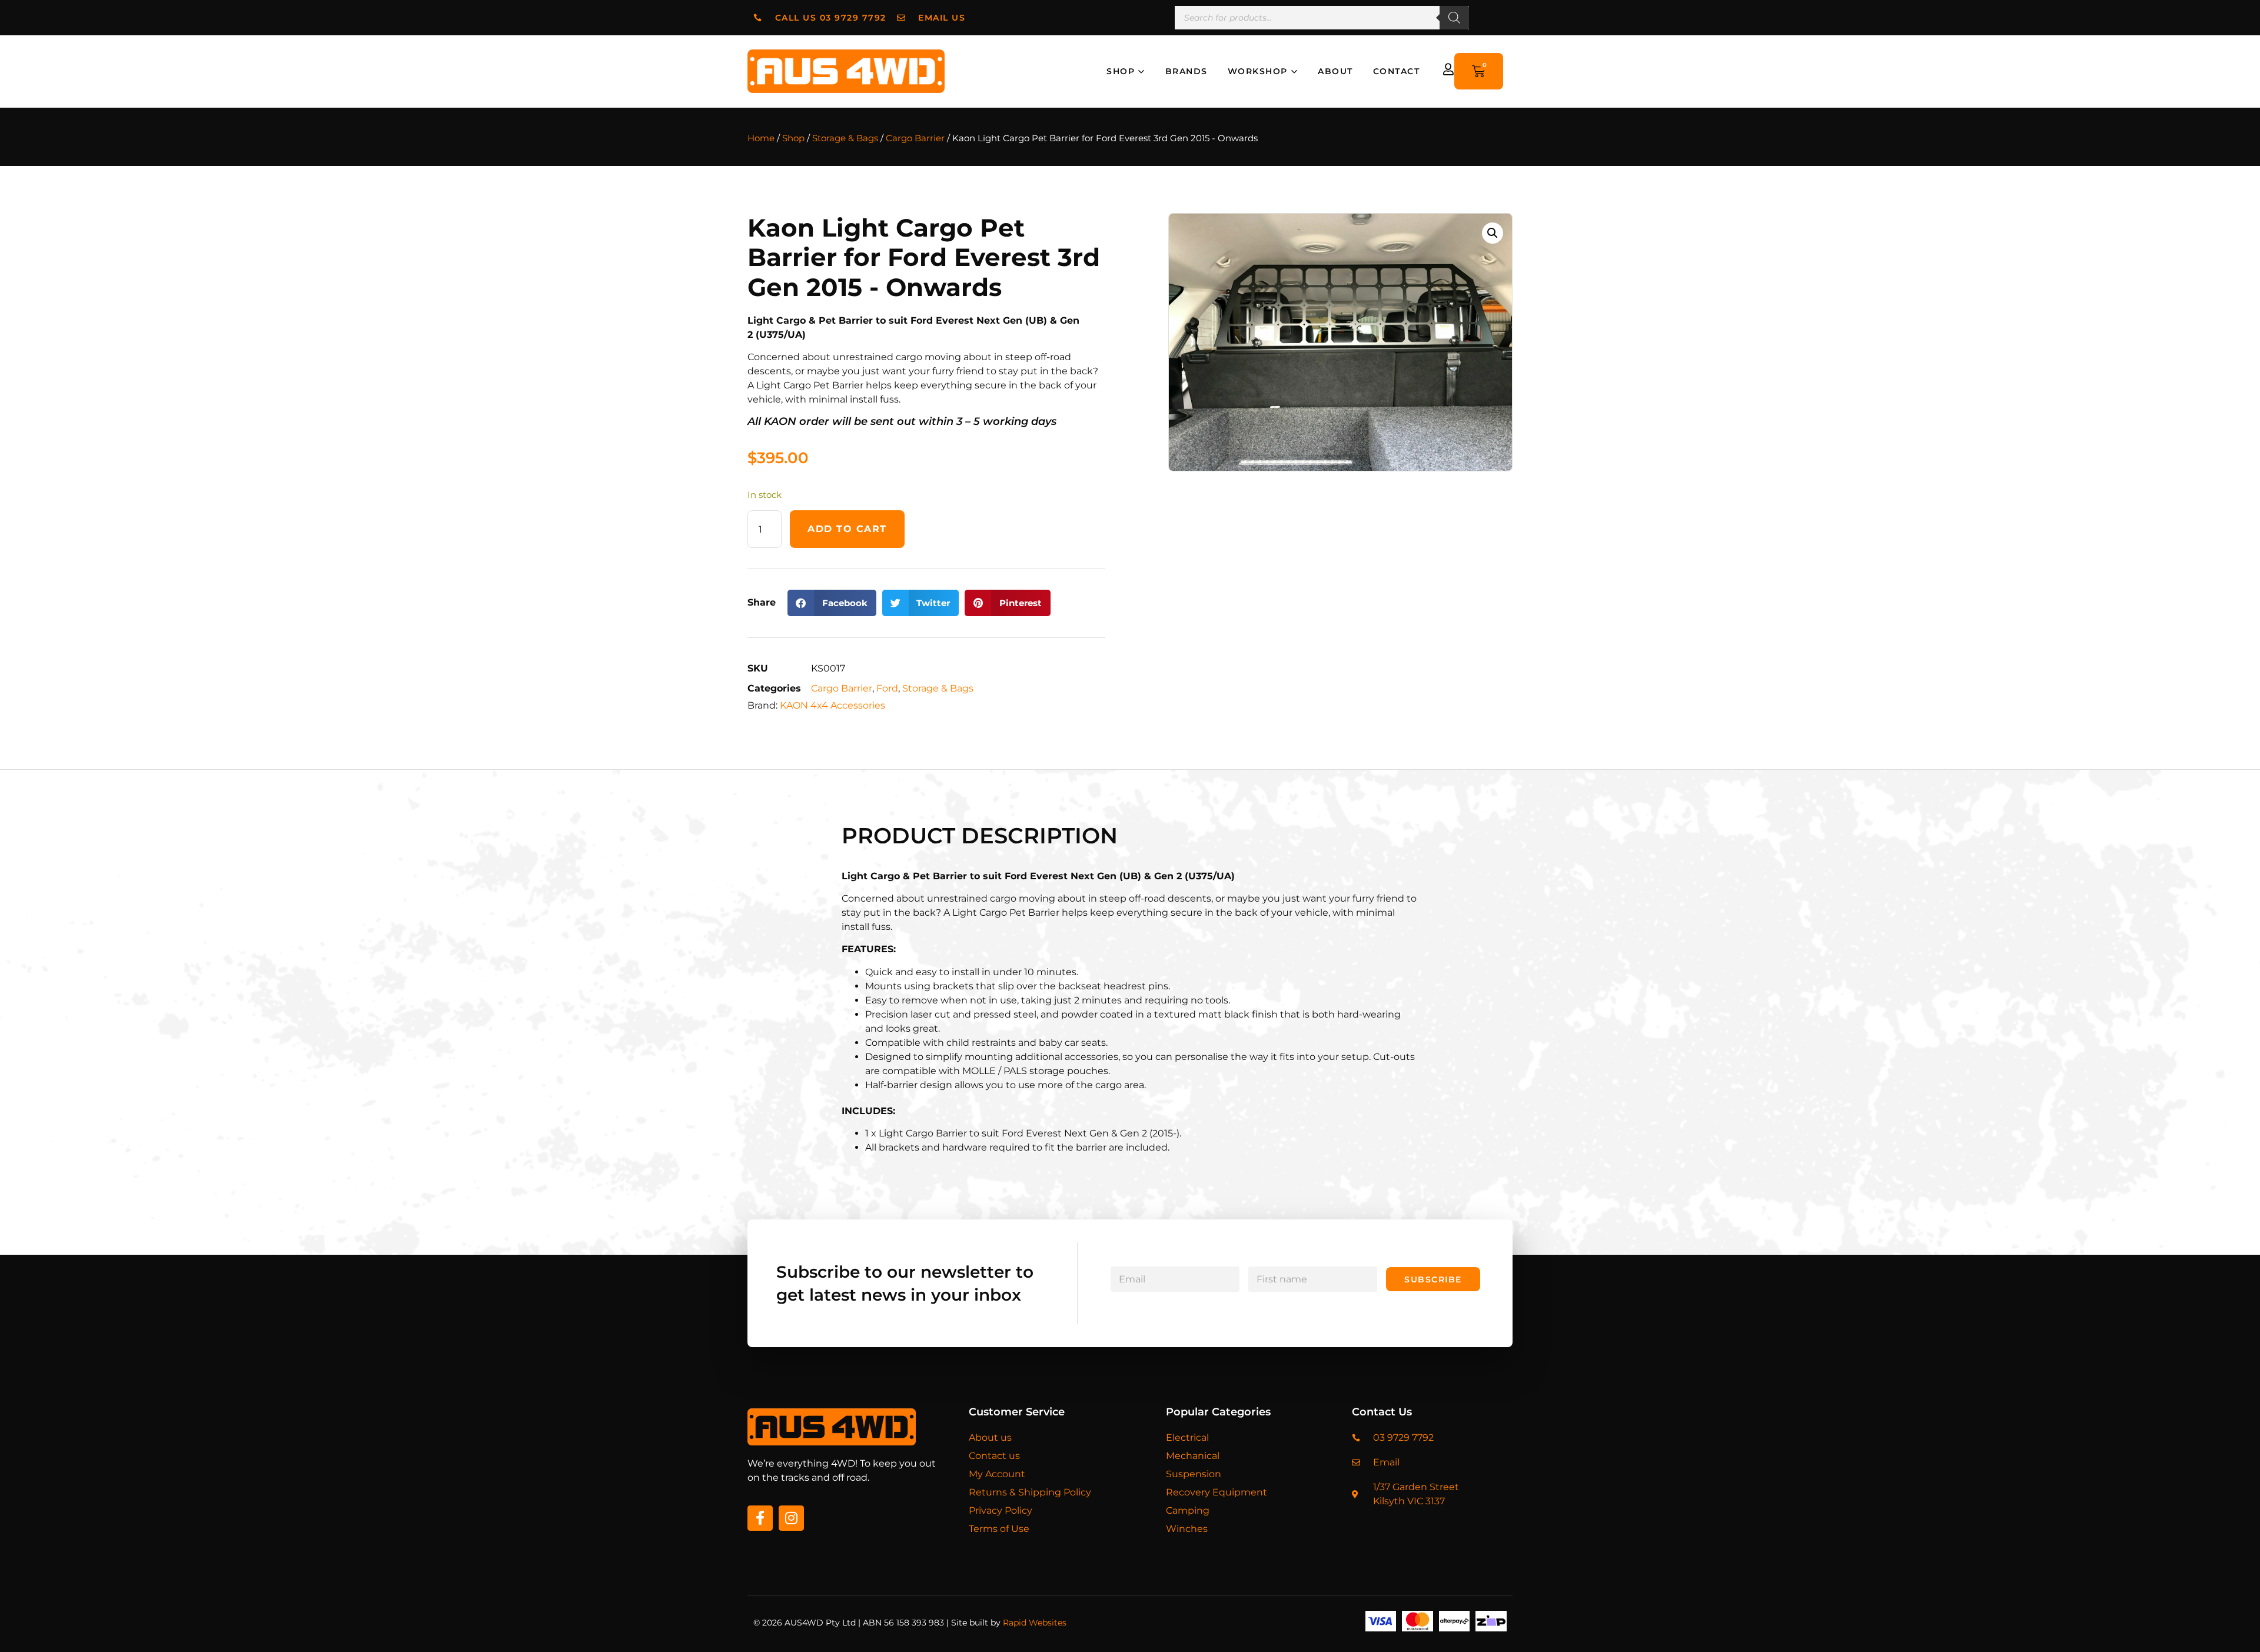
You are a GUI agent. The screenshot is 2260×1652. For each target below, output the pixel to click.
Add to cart (847, 529)
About (1335, 71)
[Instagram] (791, 1518)
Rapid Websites (1035, 1623)
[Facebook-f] (760, 1518)
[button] (832, 603)
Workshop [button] (1258, 71)
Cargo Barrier (915, 138)
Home (761, 138)
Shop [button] (1121, 71)
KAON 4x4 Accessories (832, 705)
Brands (1186, 71)
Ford (887, 688)
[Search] (1454, 18)
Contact (1397, 71)
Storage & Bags (845, 138)
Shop (793, 138)
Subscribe (1433, 1279)
